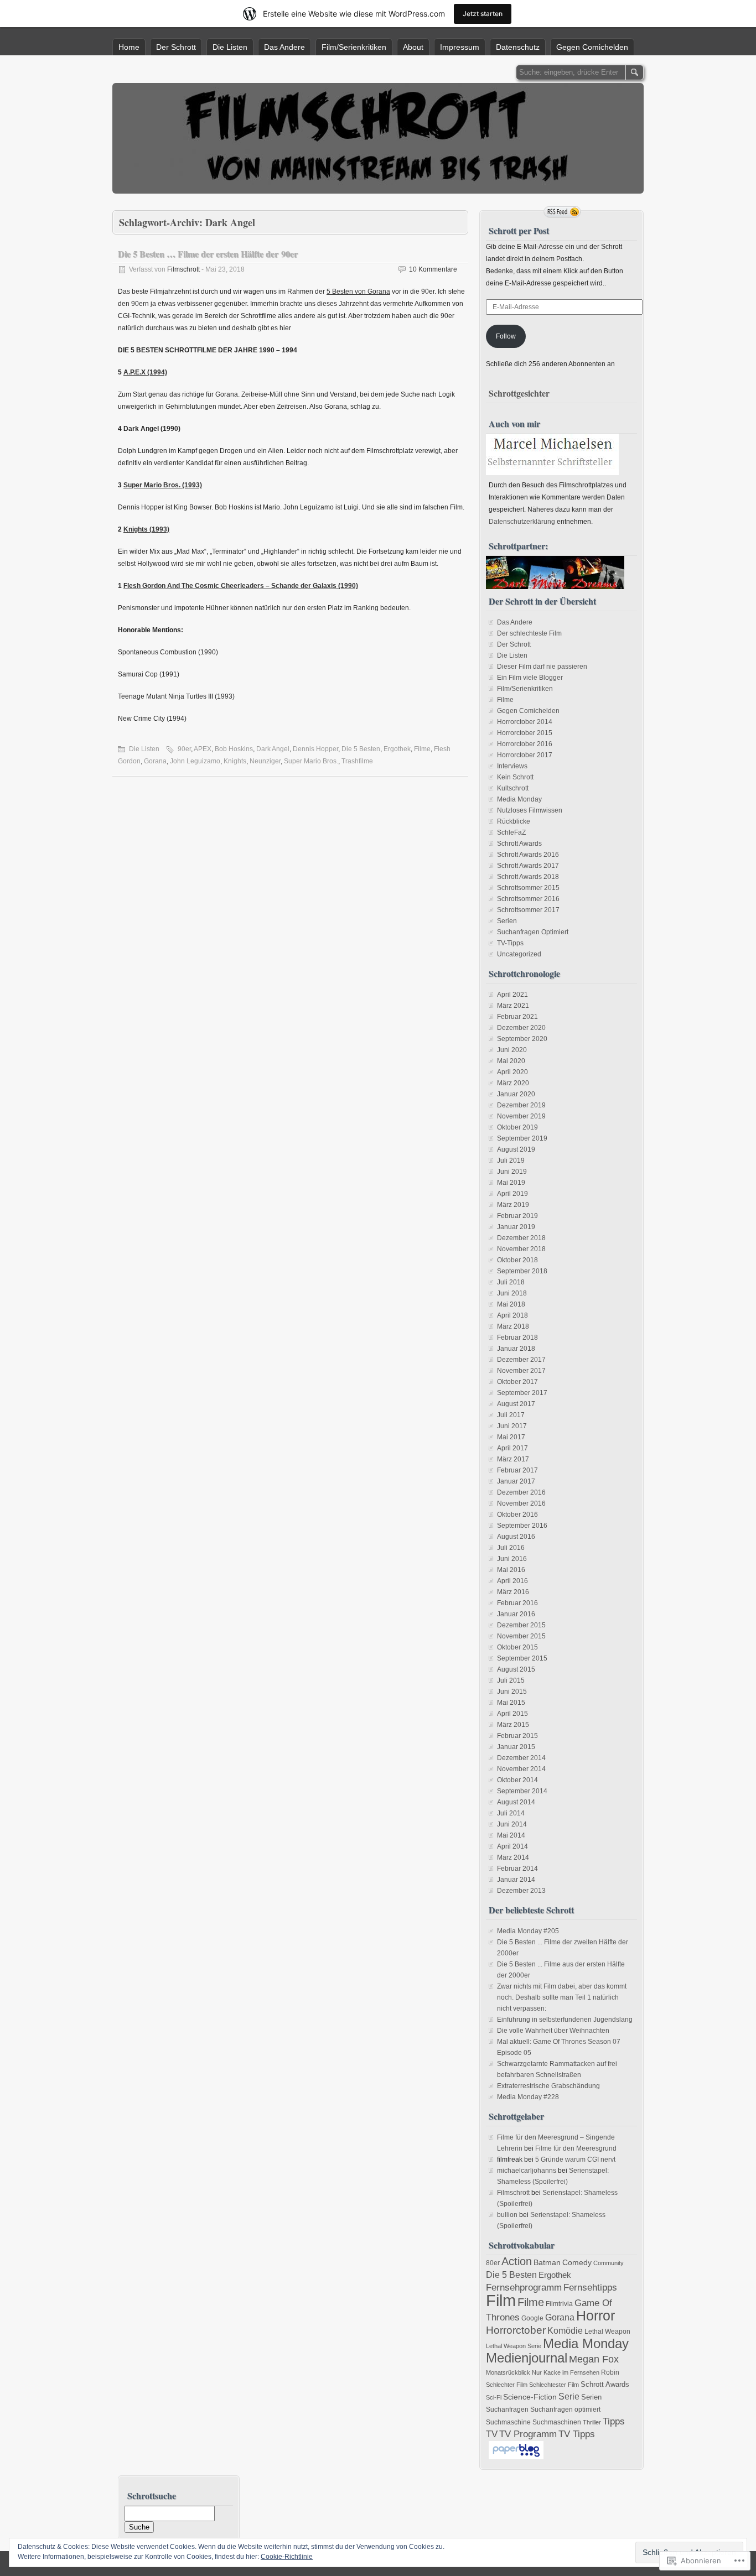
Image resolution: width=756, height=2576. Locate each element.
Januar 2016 (516, 1614)
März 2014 (513, 1857)
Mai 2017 (511, 1437)
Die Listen (230, 47)
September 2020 (522, 1039)
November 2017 (521, 1371)
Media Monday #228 (528, 2097)
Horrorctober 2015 (525, 733)
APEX (203, 749)
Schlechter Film (507, 2385)
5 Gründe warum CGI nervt (575, 2159)
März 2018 (513, 1326)
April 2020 (512, 1072)
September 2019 (522, 1138)
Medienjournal (527, 2358)
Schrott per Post (519, 230)
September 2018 (522, 1271)
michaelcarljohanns (527, 2171)
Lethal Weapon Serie (514, 2346)
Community (609, 2263)
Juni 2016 (512, 1559)
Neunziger (265, 761)
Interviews (512, 766)
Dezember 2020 (521, 1028)
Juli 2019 (511, 1160)
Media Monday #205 (528, 1931)
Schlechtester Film (554, 2385)
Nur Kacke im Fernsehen (566, 2372)
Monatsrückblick (508, 2372)
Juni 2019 (512, 1172)
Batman (547, 2263)
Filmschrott (183, 269)
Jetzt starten (483, 14)
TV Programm (528, 2434)
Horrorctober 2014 (525, 722)
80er (493, 2263)
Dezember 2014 (521, 1758)
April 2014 (512, 1846)
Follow (506, 336)
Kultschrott (513, 788)
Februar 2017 (517, 1470)
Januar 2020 (516, 1094)
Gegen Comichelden (592, 47)
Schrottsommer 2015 (528, 888)
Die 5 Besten (361, 749)
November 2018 (521, 1249)
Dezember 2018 (521, 1238)
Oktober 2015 (517, 1647)
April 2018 (512, 1315)
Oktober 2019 (517, 1127)
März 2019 (513, 1205)
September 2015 (522, 1658)
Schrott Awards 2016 (528, 855)
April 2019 (512, 1194)
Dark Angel (273, 749)
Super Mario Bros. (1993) (163, 485)
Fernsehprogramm (524, 2288)
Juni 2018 (512, 1293)
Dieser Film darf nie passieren (542, 667)
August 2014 (516, 1802)
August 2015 (516, 1669)
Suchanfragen (507, 2410)
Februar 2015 (517, 1736)
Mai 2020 (511, 1061)
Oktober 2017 (517, 1382)
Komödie (565, 2331)
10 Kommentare (433, 269)
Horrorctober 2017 (525, 755)
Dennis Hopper (315, 749)
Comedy (577, 2263)
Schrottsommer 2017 (528, 910)
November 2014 (521, 1769)
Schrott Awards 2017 (528, 866)
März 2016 (513, 1592)
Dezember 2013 (521, 1891)
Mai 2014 (511, 1835)
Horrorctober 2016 (525, 744)
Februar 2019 (517, 1216)
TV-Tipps (510, 943)
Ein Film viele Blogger (530, 678)
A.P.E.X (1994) (145, 372)
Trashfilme (357, 761)
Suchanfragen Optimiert (533, 932)
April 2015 (512, 1714)
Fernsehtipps (590, 2288)
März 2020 (513, 1083)
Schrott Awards (519, 844)
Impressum (460, 47)
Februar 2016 (517, 1603)
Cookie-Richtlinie (287, 2557)
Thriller (592, 2422)
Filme (422, 749)
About (413, 47)
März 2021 (513, 1006)
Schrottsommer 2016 (528, 899)
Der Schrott (176, 47)
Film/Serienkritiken (354, 47)
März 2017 (513, 1459)
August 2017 (516, 1404)
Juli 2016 (511, 1548)
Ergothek (397, 749)
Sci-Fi (494, 2397)
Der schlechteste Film (529, 633)
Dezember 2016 (521, 1492)
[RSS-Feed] (562, 212)
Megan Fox (594, 2359)
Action (517, 2261)
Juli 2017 (511, 1415)
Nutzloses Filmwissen (530, 810)
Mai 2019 (511, 1183)
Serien (507, 921)
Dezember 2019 (521, 1105)
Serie (569, 2397)
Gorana (155, 761)
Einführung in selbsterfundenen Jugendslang (565, 2020)
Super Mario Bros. (311, 761)
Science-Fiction (530, 2397)
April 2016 (512, 1581)
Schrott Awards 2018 (528, 877)
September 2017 (522, 1393)
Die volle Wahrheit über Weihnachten (553, 2031)
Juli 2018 (511, 1282)
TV (492, 2434)
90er (184, 749)
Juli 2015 (511, 1680)
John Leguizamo (195, 761)
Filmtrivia (559, 2304)
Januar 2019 (516, 1227)
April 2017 (512, 1448)
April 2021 (512, 995)
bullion (507, 2215)
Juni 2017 (512, 1426)
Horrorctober (516, 2330)
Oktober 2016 (517, 1515)
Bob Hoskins (234, 749)
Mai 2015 (511, 1703)
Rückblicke (514, 821)
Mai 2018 (511, 1304)
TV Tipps (577, 2434)
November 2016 (521, 1503)
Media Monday (519, 799)
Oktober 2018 (517, 1260)
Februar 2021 (517, 1017)
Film (501, 2300)
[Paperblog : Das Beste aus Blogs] (516, 2457)
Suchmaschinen (557, 2422)
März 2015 (513, 1725)
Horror (596, 2316)
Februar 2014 (517, 1869)
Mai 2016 (511, 1570)
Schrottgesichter (519, 393)
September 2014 (522, 1791)
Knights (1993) (146, 529)
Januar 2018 (516, 1349)
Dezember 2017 (521, 1360)
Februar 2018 (517, 1338)
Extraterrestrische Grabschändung (548, 2086)
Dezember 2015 (521, 1625)
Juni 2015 (512, 1692)
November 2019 (521, 1116)
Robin (610, 2372)
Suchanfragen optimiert (565, 2409)
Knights (235, 761)
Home (129, 47)
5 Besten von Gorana (358, 292)
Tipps (614, 2421)
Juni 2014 (512, 1824)
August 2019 (516, 1149)
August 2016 (516, 1537)
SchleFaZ (511, 832)
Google (532, 2318)
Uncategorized (519, 954)
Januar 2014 (516, 1880)
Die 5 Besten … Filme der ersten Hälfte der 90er (208, 254)
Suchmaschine (508, 2422)
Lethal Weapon (607, 2332)
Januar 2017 (516, 1481)
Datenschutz (518, 47)
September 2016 (522, 1526)
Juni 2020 (512, 1050)
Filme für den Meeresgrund (576, 2148)
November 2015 (521, 1636)
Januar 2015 (516, 1747)
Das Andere (284, 47)
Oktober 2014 (517, 1780)
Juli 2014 (511, 1813)
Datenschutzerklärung (522, 522)
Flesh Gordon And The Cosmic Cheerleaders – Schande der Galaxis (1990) (241, 586)
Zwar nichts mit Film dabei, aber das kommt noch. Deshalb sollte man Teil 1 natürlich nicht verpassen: (562, 1997)
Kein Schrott (515, 777)
